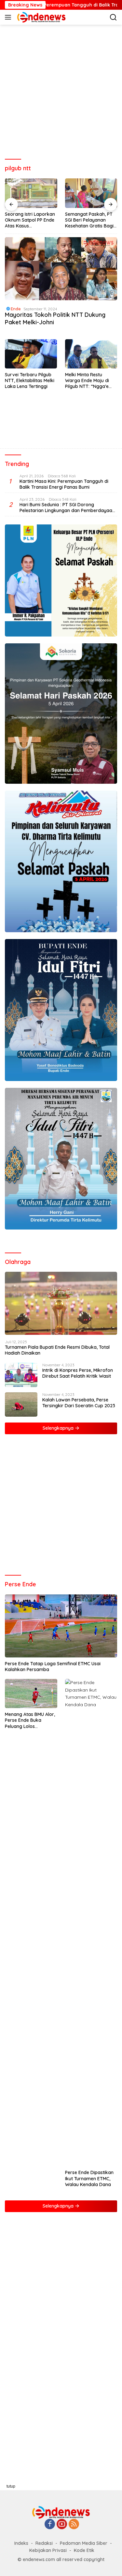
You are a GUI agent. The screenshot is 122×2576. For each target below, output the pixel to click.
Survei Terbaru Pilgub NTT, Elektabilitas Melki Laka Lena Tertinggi (30, 380)
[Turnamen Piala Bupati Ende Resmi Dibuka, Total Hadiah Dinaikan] (61, 1303)
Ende (16, 309)
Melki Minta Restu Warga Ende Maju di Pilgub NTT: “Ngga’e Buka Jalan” (87, 381)
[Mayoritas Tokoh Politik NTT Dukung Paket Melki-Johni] (61, 269)
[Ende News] (41, 17)
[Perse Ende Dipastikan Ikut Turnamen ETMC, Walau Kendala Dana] (91, 1923)
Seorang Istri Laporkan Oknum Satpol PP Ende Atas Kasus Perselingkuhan (30, 220)
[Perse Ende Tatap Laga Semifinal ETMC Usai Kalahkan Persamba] (61, 1626)
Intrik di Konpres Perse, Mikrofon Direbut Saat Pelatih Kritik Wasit (78, 1373)
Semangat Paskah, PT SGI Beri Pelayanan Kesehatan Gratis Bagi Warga (89, 220)
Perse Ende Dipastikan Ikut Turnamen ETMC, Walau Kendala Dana (89, 2178)
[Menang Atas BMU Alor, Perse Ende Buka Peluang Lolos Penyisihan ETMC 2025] (31, 1694)
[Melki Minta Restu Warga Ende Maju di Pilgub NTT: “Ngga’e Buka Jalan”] (91, 354)
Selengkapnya (59, 1428)
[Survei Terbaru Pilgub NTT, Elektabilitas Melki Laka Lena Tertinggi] (31, 354)
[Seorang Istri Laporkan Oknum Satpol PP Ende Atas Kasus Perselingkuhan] (31, 193)
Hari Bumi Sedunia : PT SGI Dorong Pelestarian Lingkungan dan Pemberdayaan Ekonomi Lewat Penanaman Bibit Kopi (67, 508)
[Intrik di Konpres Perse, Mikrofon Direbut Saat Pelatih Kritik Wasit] (21, 1375)
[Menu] (9, 17)
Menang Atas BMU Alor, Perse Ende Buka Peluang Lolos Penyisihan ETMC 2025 (30, 1720)
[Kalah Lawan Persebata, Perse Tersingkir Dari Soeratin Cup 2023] (21, 1404)
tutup (11, 2486)
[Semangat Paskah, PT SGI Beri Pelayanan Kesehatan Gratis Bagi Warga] (91, 193)
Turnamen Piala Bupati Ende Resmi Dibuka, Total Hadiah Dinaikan (57, 1350)
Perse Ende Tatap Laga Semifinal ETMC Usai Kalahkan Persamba (53, 1667)
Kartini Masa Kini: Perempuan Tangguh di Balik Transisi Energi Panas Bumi (64, 484)
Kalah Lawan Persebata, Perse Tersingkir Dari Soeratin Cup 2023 (79, 1403)
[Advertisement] (61, 92)
